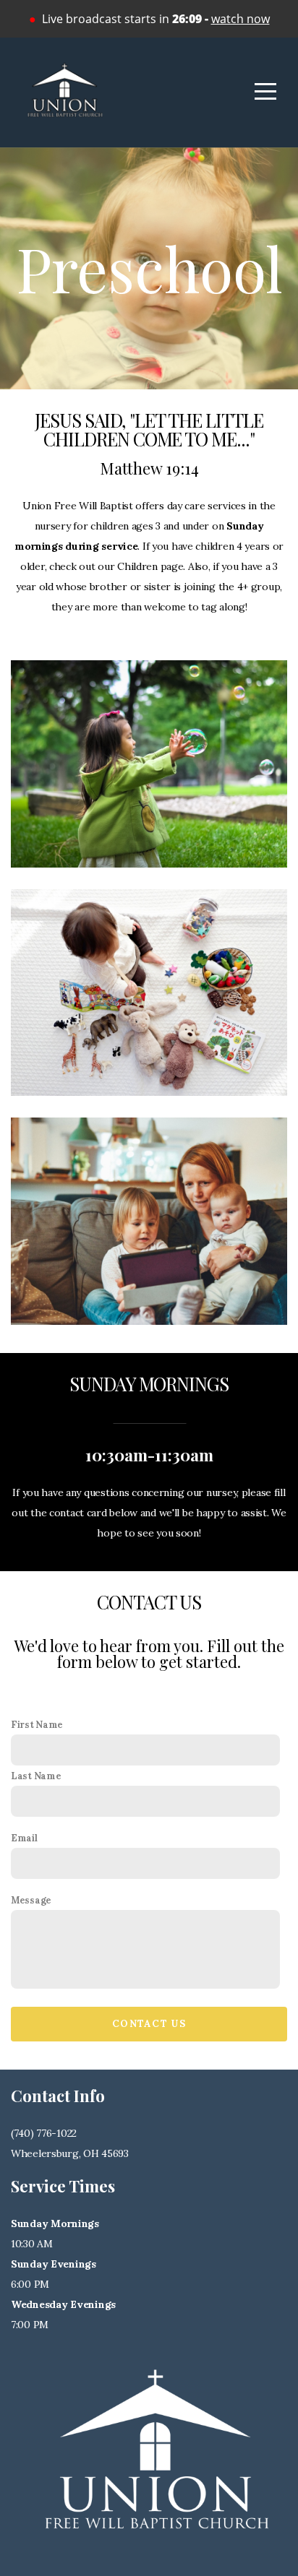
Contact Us (149, 2024)
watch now (240, 19)
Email (24, 1838)
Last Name (36, 1776)
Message (31, 1900)
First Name (37, 1724)
